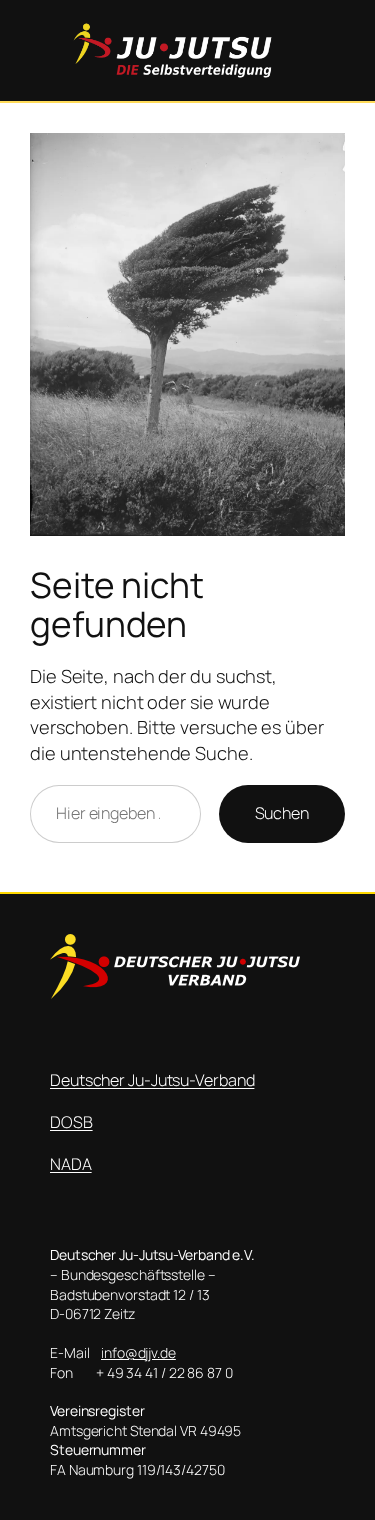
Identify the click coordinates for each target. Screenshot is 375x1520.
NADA (71, 1164)
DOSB (71, 1122)
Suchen (282, 813)
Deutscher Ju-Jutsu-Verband (152, 1080)
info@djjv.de (138, 1352)
